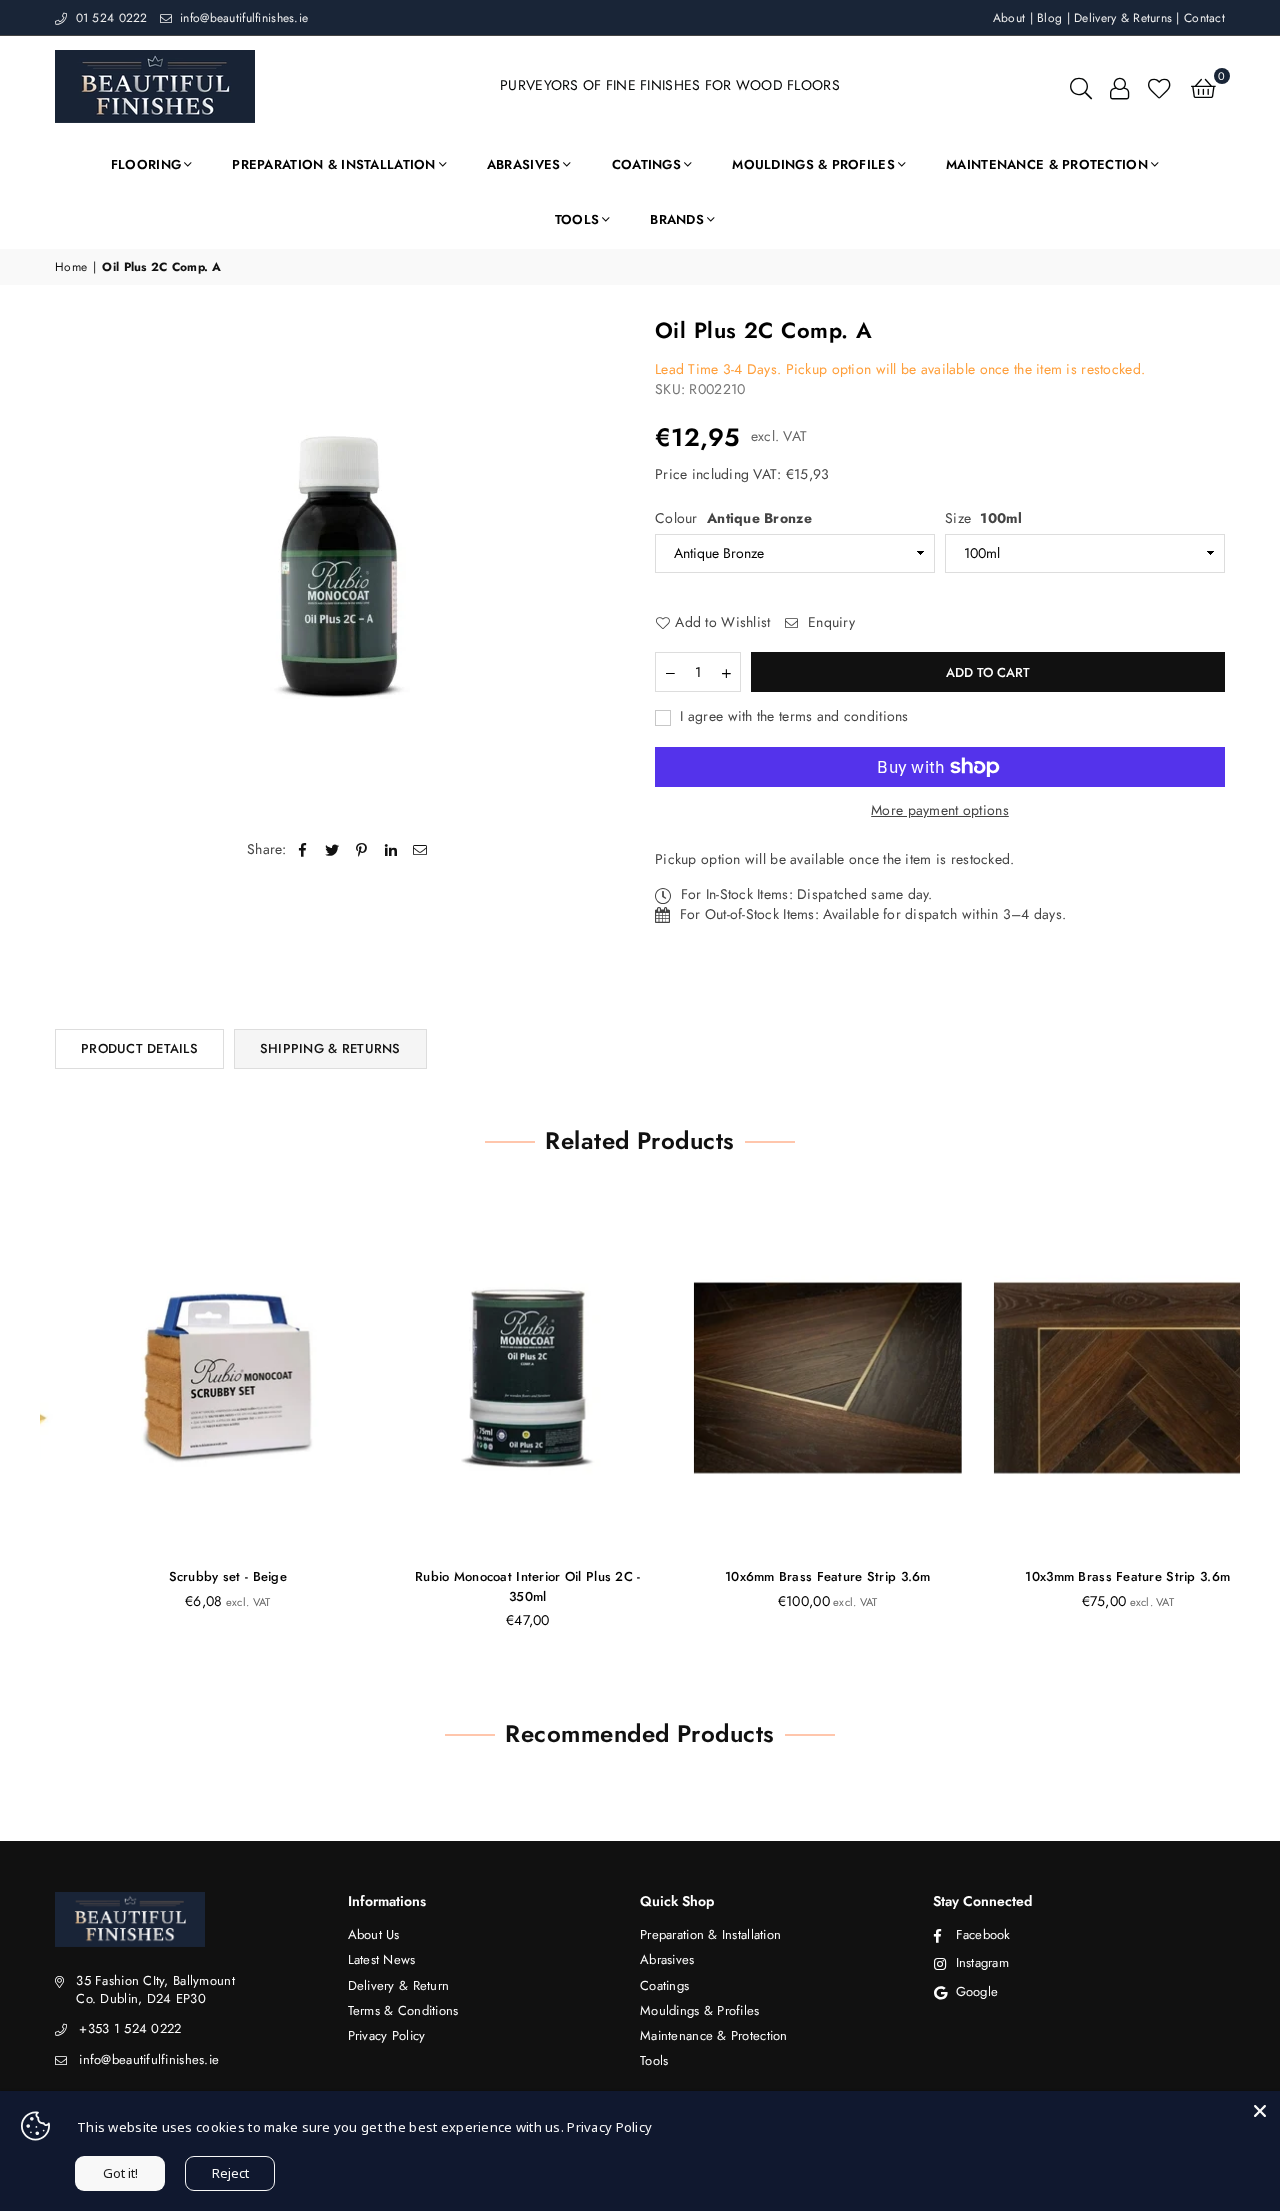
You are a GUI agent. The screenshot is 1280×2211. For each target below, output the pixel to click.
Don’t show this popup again (650, 1217)
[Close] (1260, 2111)
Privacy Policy (609, 2127)
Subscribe (640, 1129)
